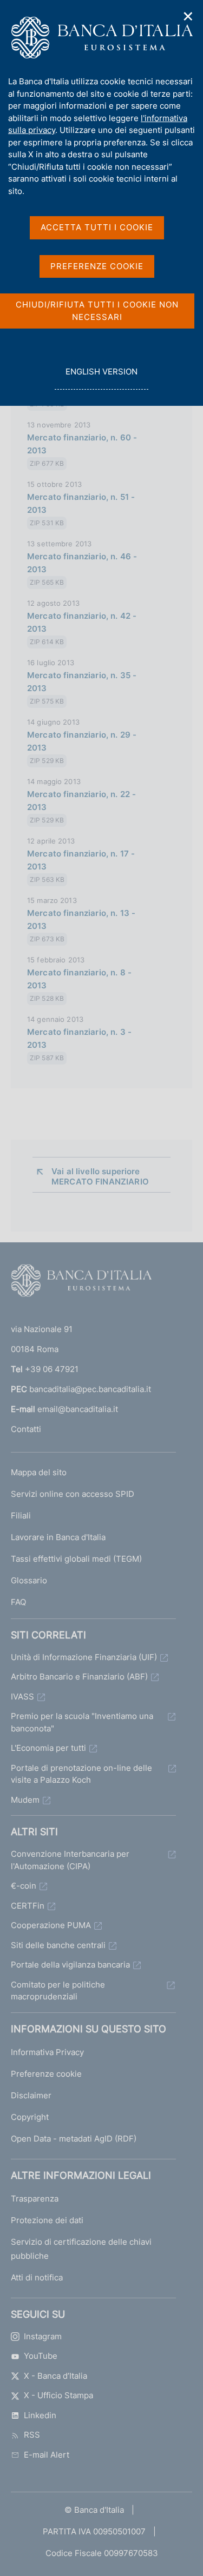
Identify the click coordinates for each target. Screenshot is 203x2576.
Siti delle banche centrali (58, 1945)
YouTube (41, 2356)
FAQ (18, 1602)
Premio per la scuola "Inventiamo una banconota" (82, 1722)
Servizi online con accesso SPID (73, 1494)
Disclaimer (31, 2095)
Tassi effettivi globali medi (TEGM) (76, 1559)
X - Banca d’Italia (55, 2376)
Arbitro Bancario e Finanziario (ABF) (79, 1677)
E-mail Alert (47, 2455)
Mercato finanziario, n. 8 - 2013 (79, 979)
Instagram (43, 2336)
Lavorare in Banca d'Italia (58, 1537)
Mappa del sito (39, 1472)
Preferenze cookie (46, 2074)
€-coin (24, 1886)
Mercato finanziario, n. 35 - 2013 (82, 682)
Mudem (25, 1800)
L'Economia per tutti (48, 1748)
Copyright (30, 2117)
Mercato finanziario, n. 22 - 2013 (81, 801)
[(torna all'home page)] (81, 1283)
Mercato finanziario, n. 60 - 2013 (82, 444)
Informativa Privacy (47, 2052)
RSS (32, 2435)
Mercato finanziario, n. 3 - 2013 (79, 1038)
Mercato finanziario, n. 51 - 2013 (81, 503)
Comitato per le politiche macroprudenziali (58, 1991)
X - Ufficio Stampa (58, 2395)
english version (101, 378)
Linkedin (40, 2415)
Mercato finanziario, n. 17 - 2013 (81, 860)
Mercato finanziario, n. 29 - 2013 (82, 741)
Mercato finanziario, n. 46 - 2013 (82, 563)
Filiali (21, 1516)
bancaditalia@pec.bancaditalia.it (90, 1389)
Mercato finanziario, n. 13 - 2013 (81, 919)
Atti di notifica (37, 2277)
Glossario (29, 1580)
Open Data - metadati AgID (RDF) (74, 2139)
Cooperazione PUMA (51, 1925)
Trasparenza (35, 2199)
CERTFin (28, 1906)
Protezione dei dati (47, 2220)
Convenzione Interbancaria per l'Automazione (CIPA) (70, 1860)
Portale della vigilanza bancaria (70, 1965)
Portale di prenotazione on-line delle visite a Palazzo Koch (81, 1774)
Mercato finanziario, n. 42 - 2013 (82, 622)
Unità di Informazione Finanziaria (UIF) (84, 1657)
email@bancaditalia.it (78, 1409)
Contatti (26, 1429)
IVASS (22, 1697)
